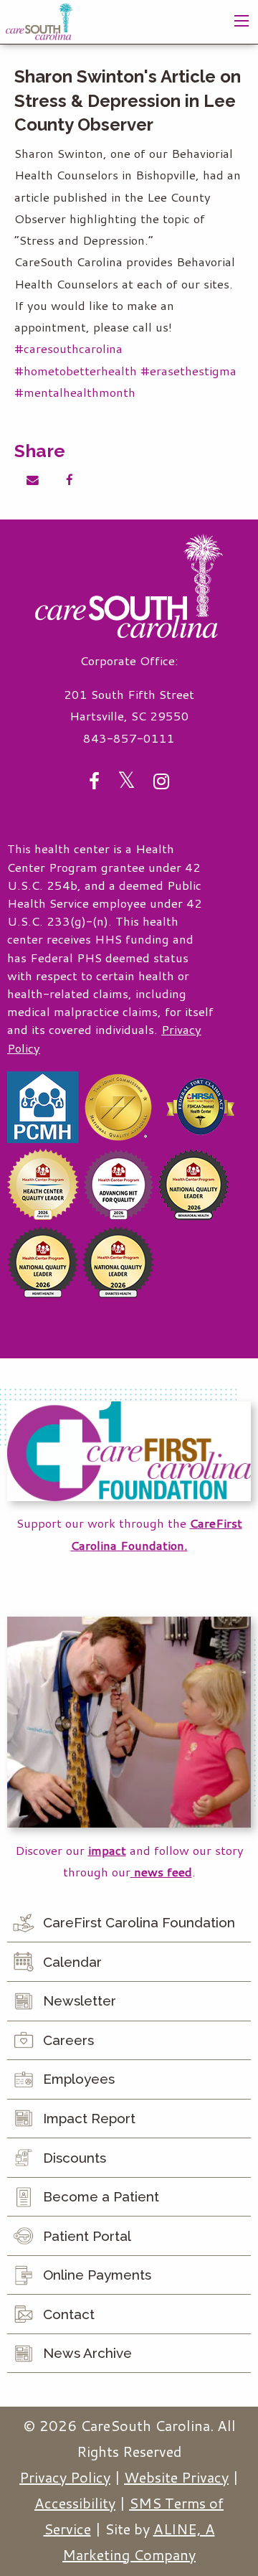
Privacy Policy (65, 2477)
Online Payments (97, 2275)
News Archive (87, 2353)
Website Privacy (176, 2477)
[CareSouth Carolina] (39, 20)
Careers (68, 2040)
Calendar (72, 1962)
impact (107, 1850)
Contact (69, 2314)
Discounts (75, 2158)
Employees (79, 2079)
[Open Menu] (242, 21)
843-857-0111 (129, 738)
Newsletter (80, 2001)
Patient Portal (87, 2236)
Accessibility (75, 2503)
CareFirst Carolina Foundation (139, 1922)
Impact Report (89, 2118)
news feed (161, 1872)
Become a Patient (101, 2196)
